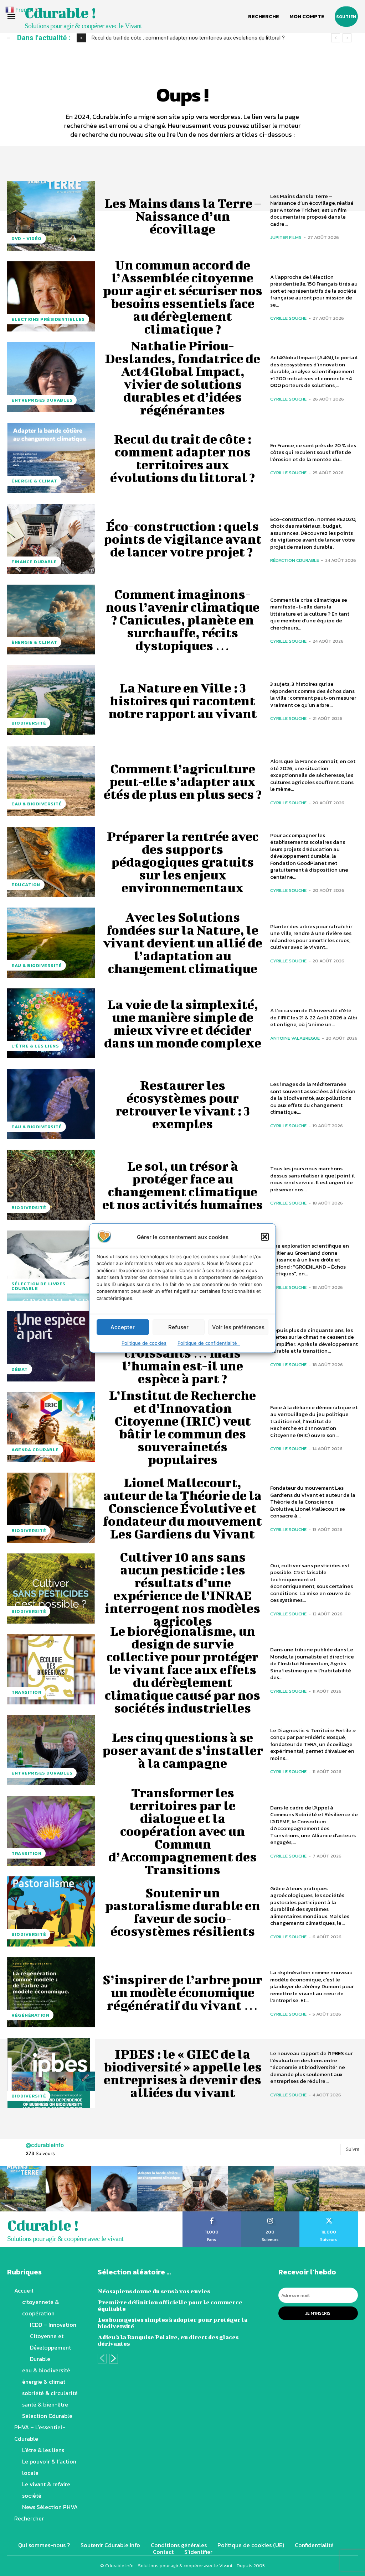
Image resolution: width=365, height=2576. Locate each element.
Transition (26, 1692)
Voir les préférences (238, 1327)
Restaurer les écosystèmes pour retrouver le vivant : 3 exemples (183, 1104)
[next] (347, 38)
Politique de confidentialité (209, 1343)
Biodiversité (29, 723)
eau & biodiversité (37, 804)
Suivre (353, 2149)
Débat (20, 1369)
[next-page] (114, 2359)
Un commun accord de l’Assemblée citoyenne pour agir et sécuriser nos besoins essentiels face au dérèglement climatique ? (183, 297)
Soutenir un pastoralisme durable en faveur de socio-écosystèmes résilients (183, 1912)
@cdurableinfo (45, 2145)
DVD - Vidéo (27, 238)
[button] (265, 1237)
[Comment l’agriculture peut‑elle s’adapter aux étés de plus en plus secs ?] (51, 781)
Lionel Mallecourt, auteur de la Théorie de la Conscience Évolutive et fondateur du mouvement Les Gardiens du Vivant (182, 1508)
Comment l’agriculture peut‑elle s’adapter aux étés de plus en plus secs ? (183, 781)
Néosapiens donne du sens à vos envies (154, 2291)
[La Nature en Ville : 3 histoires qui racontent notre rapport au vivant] (51, 700)
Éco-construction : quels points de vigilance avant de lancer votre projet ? (178, 38)
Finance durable (34, 562)
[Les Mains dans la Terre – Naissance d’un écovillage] (51, 216)
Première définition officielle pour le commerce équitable (170, 2305)
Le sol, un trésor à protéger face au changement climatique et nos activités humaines (182, 1185)
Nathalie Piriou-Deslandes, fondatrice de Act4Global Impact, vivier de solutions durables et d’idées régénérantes (183, 377)
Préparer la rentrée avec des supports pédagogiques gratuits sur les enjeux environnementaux (183, 862)
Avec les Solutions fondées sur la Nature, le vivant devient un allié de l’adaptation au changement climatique (183, 942)
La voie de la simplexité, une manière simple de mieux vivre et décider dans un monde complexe (183, 1023)
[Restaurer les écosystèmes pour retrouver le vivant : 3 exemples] (51, 1104)
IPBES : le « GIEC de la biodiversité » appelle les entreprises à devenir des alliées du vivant (183, 2073)
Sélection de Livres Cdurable (38, 1286)
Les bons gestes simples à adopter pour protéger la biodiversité (173, 2323)
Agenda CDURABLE (35, 1450)
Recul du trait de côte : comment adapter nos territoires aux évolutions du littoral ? (182, 458)
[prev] (336, 38)
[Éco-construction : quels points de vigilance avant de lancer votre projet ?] (51, 539)
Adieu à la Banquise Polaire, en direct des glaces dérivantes (168, 2340)
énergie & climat (34, 481)
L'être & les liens (35, 1046)
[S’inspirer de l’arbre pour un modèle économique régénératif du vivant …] (51, 1992)
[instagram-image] (23, 2189)
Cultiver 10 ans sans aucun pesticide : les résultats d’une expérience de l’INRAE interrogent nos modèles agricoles (182, 1589)
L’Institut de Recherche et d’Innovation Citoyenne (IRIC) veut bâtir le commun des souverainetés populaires (182, 1427)
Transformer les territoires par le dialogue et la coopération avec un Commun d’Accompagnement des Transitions (182, 1831)
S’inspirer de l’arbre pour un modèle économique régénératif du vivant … (182, 1992)
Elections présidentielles (48, 319)
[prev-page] (102, 2359)
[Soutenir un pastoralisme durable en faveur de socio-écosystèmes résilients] (51, 1911)
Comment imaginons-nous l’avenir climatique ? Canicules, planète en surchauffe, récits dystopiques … (182, 620)
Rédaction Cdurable (295, 560)
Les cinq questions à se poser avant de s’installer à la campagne (183, 1750)
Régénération (30, 2015)
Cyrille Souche (288, 318)
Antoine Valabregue (295, 1038)
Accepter (123, 1327)
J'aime (212, 2214)
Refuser (178, 1327)
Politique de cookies (144, 1343)
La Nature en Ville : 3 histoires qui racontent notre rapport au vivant (183, 700)
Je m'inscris (318, 2313)
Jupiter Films (286, 237)
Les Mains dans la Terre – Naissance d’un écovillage (183, 216)
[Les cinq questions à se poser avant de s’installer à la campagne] (51, 1750)
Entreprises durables (42, 400)
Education (26, 885)
